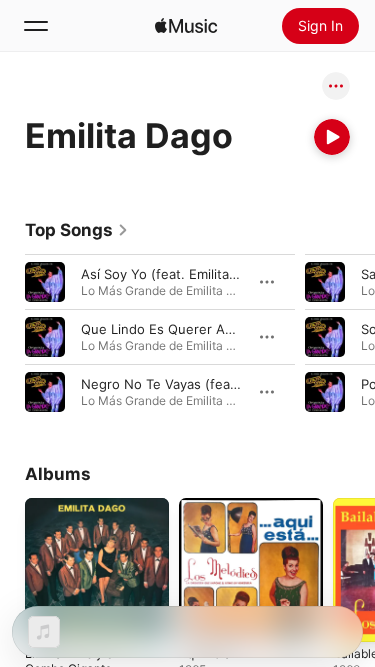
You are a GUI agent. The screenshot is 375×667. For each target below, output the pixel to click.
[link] (77, 230)
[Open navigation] (36, 26)
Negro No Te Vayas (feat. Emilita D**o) (202, 384)
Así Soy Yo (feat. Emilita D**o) (175, 274)
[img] (186, 26)
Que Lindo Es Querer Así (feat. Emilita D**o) (219, 329)
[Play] (332, 137)
